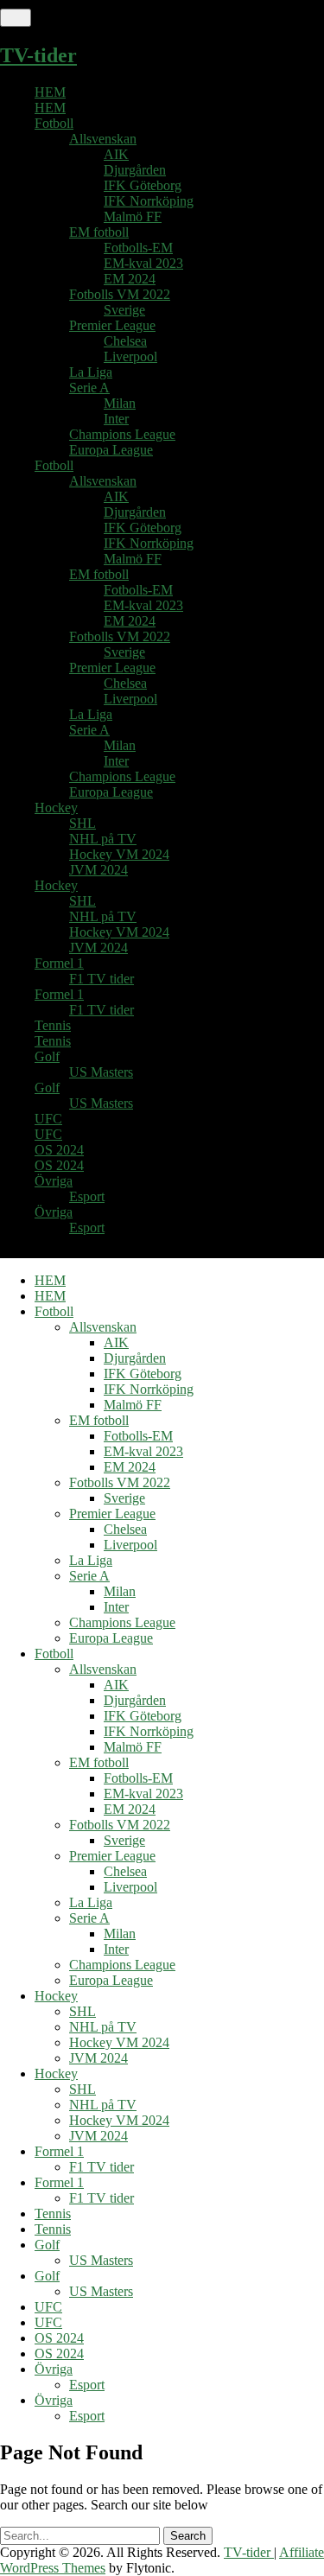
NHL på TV (103, 839)
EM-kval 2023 (143, 263)
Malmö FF (133, 216)
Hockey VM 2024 (119, 854)
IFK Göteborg (143, 185)
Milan (120, 403)
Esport (87, 1196)
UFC (48, 1119)
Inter (116, 419)
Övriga (54, 1181)
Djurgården (135, 170)
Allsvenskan (103, 139)
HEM (50, 92)
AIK (116, 154)
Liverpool (130, 356)
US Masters (101, 1072)
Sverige (124, 310)
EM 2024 (130, 279)
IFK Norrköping (149, 201)
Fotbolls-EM (138, 248)
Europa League (111, 450)
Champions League (122, 434)
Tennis (53, 1025)
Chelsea (125, 341)
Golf (47, 1056)
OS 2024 (59, 1150)
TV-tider (38, 55)
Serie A (89, 388)
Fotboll (54, 123)
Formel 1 (59, 963)
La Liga (91, 372)
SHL (83, 823)
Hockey (56, 808)
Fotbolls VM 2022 (120, 294)
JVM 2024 (98, 870)
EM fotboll (99, 232)
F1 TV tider (102, 979)
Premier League (112, 325)
